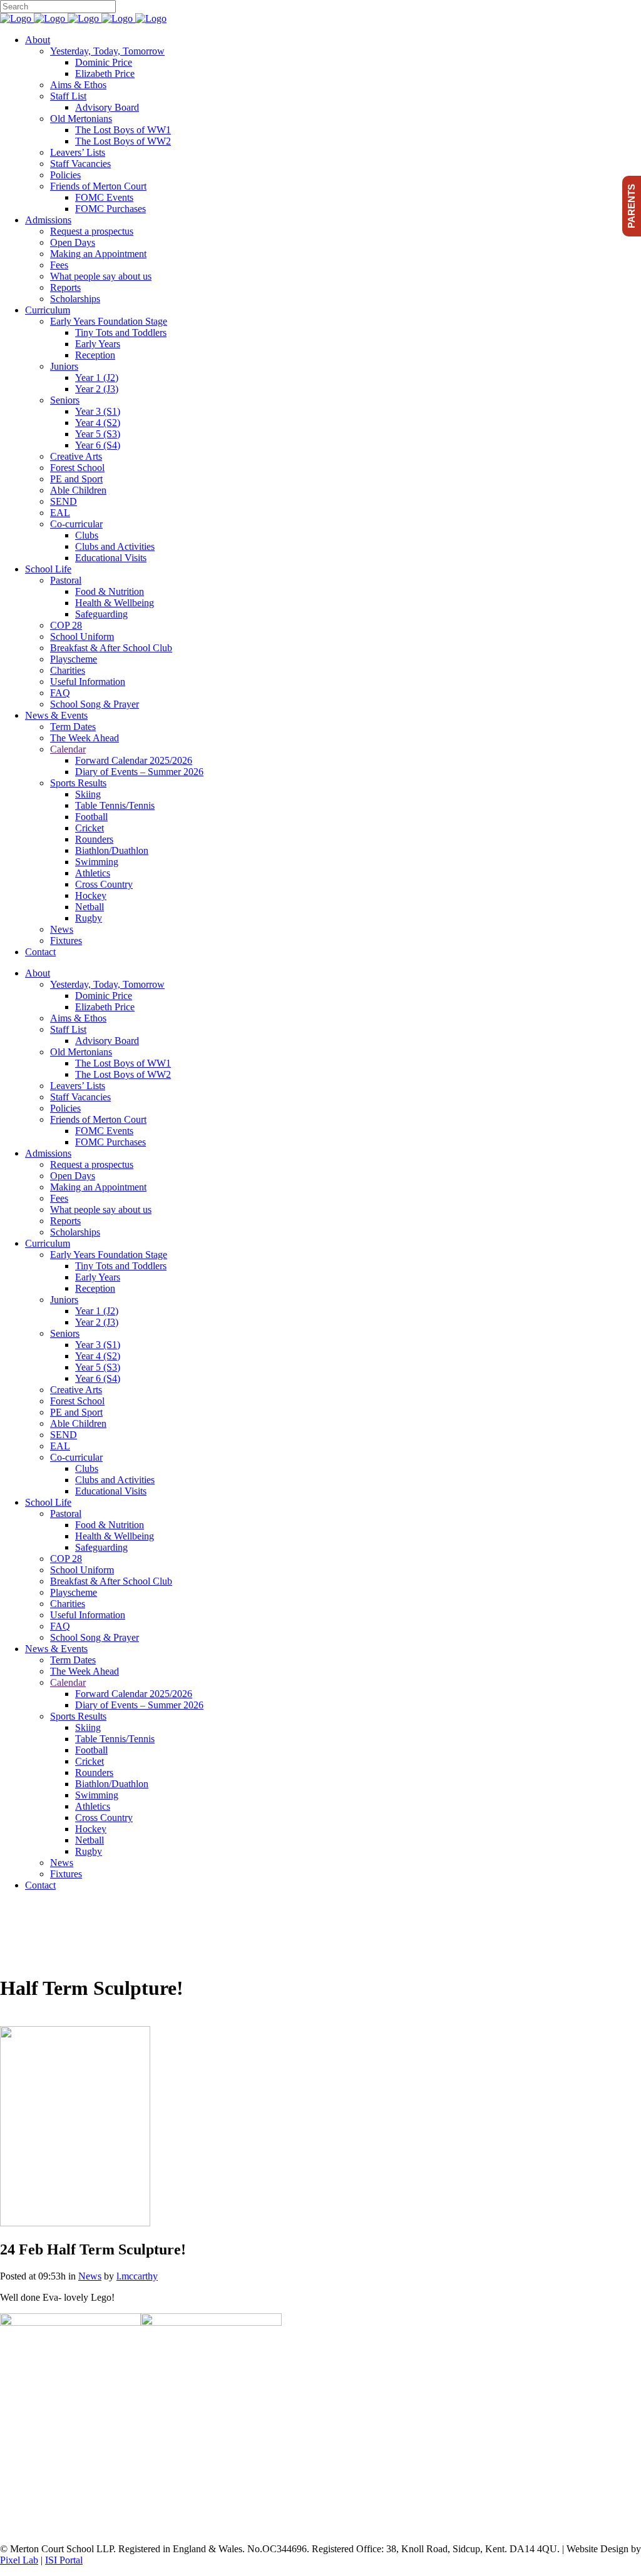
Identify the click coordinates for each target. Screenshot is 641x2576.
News (90, 2276)
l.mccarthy (137, 2276)
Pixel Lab (19, 2560)
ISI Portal (64, 2560)
